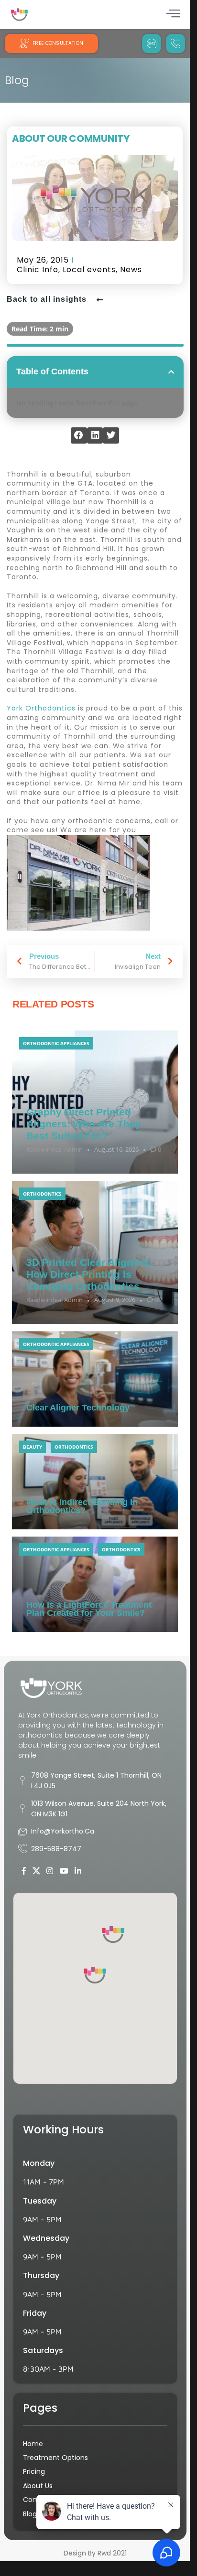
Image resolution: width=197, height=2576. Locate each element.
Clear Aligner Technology (78, 1408)
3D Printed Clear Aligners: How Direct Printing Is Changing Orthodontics (89, 1274)
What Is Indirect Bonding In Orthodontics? (82, 1506)
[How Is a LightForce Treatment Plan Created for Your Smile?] (95, 1584)
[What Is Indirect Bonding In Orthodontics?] (95, 1482)
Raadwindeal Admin (55, 1149)
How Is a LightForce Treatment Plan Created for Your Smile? (89, 1609)
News (131, 270)
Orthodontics (42, 1194)
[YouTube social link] (64, 1871)
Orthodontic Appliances (56, 1043)
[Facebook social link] (24, 1871)
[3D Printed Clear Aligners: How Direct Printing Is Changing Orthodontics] (95, 1252)
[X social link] (37, 1871)
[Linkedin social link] (78, 1871)
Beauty (33, 1447)
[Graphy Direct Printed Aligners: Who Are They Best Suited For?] (95, 1102)
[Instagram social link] (50, 1871)
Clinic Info (38, 270)
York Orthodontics (41, 708)
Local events (89, 270)
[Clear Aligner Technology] (95, 1379)
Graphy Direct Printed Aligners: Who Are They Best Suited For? (84, 1124)
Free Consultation (58, 43)
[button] (171, 372)
